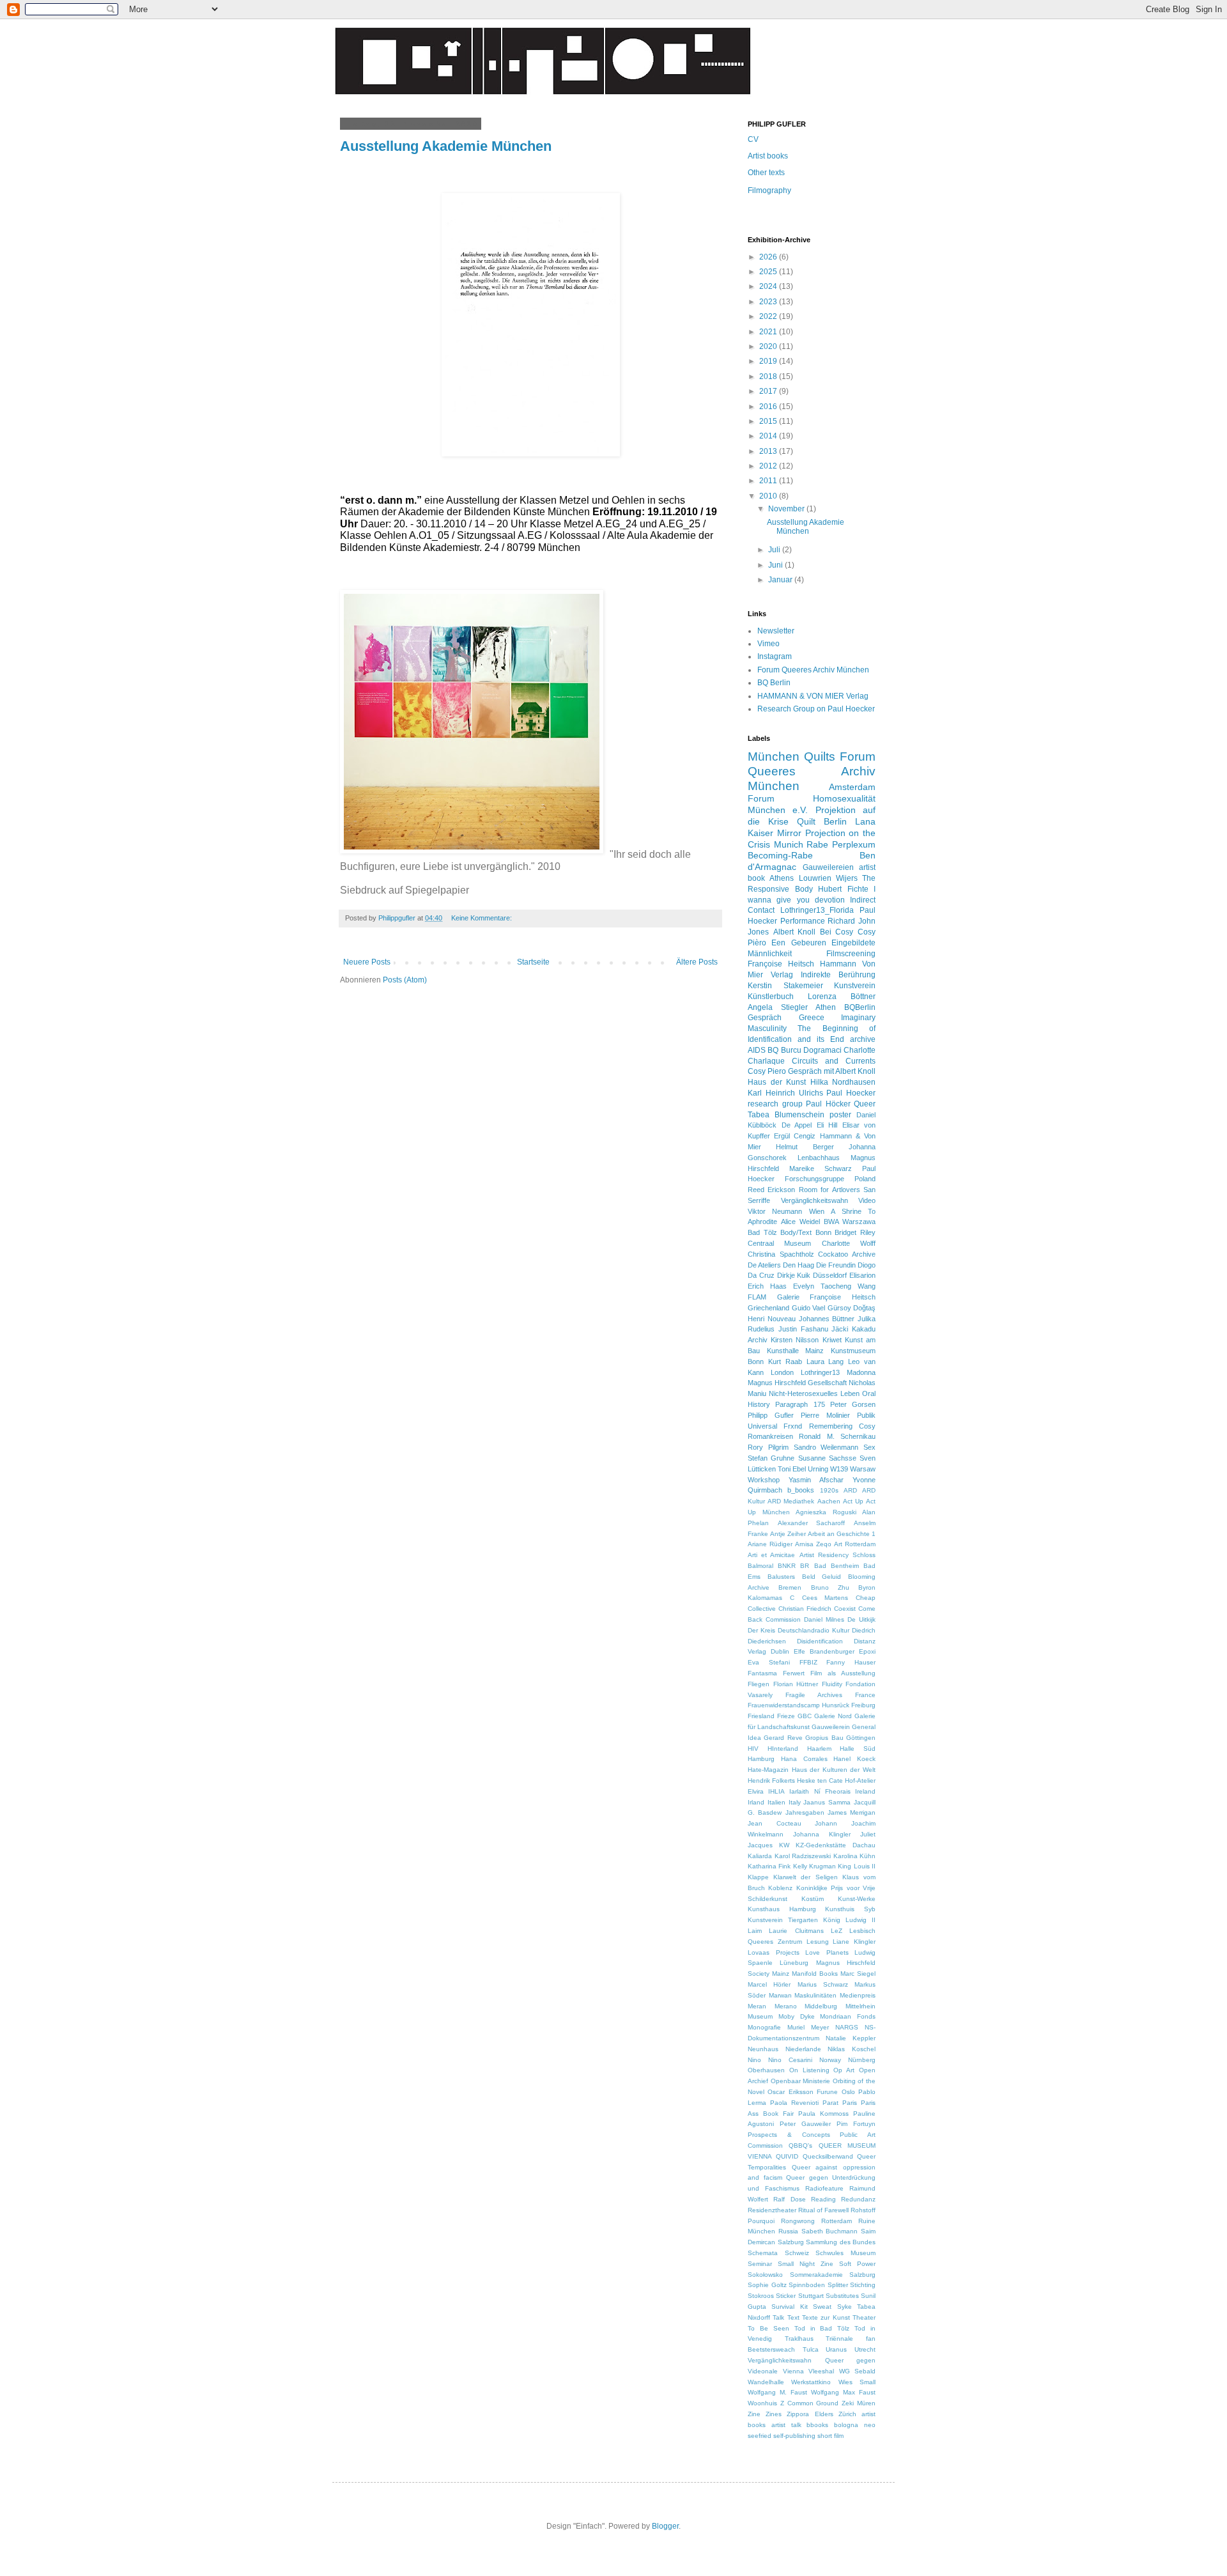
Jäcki (840, 1329)
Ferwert (794, 1673)
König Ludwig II (849, 1920)
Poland (865, 1179)
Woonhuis (762, 2403)
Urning (818, 1469)
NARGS (847, 2027)
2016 (769, 407)
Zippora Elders (810, 2414)
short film (830, 2436)
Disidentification (820, 1641)
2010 (769, 496)
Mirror (789, 833)
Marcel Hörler (769, 1984)
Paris (850, 2103)
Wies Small (857, 2382)
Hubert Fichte (843, 889)
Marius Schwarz (823, 1984)
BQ (773, 1050)
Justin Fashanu (803, 1329)
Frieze (786, 1716)
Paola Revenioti (794, 2103)
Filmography (769, 190)
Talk (778, 2317)
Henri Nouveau (772, 1319)
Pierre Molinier (825, 1415)
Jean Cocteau (775, 1823)
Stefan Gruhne (771, 1458)
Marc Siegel (858, 1974)
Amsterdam (852, 787)
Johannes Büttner (827, 1319)
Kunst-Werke (857, 1899)
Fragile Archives (814, 1695)
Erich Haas (767, 1286)
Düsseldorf (830, 1275)
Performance (803, 921)
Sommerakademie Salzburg (833, 2275)
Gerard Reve (783, 1738)
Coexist (845, 1609)
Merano (786, 2006)
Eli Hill (827, 1125)
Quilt (806, 821)
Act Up (853, 1501)
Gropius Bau (824, 1738)
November (787, 509)
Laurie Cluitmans (796, 1931)
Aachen (829, 1501)
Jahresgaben (805, 1812)
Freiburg (863, 1705)
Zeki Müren (859, 2403)
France (865, 1695)
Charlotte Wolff (849, 1243)
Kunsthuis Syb (850, 1909)
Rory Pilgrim (768, 1447)
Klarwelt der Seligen (805, 1877)
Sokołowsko (765, 2275)
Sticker (786, 2296)
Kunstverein (855, 986)
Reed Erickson (771, 1190)
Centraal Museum (779, 1243)
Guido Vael (809, 1308)
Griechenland (768, 1308)
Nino (754, 2060)
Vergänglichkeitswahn (814, 1200)
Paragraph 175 (800, 1404)
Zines (774, 2414)
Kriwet (832, 1340)
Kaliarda (760, 1856)
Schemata (763, 2253)
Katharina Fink (769, 1866)
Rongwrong (798, 2221)
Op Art (844, 2070)
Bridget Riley (855, 1232)
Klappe (758, 1877)
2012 (769, 466)
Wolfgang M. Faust (777, 2392)
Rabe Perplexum (841, 844)
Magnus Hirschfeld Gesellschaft (797, 1383)
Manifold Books (815, 1974)
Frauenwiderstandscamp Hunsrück (799, 1705)
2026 (769, 257)
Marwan (780, 1995)
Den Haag (799, 1265)
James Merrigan (852, 1812)
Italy (795, 1802)
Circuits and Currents (834, 1061)
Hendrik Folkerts (771, 1781)
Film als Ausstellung (843, 1673)
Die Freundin (836, 1265)
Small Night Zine (806, 2264)
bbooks (817, 2425)
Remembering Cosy (842, 1426)
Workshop (764, 1480)
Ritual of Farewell (823, 2210)
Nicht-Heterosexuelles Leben (814, 1393)
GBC (805, 1716)
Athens (782, 878)
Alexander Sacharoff (812, 1523)
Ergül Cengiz (795, 1136)
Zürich (847, 2414)
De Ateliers (764, 1265)
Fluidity (832, 1684)
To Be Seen (768, 2328)
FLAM (757, 1297)
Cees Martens (825, 1598)
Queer (865, 1104)
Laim (755, 1931)
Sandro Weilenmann (826, 1447)
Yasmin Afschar (816, 1480)
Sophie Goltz (767, 2285)
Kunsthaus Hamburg (782, 1909)
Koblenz (780, 1888)
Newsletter (776, 631)
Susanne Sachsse (827, 1458)
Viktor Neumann (775, 1211)
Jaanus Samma (827, 1802)
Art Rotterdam (855, 1544)
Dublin (780, 1651)
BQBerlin (860, 1007)
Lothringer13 (820, 1372)
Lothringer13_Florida (817, 910)
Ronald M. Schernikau (837, 1436)
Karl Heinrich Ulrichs (785, 1093)
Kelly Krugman (814, 1866)
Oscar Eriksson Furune (803, 2092)
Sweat (822, 2307)
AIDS (757, 1050)
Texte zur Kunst (826, 2317)
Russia (788, 2231)
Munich (789, 844)
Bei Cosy (837, 932)
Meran (757, 2006)
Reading (823, 2199)
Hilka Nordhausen (843, 1082)
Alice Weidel (800, 1222)
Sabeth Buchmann (830, 2231)
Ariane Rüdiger (770, 1544)
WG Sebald (858, 2371)
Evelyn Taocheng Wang (834, 1286)
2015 (769, 421)
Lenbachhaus (819, 1158)
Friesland (761, 1716)
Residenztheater (772, 2210)
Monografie (764, 2027)
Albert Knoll (795, 932)
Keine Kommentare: (482, 918)
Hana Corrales (804, 1759)
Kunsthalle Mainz (796, 1351)
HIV (753, 1749)
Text (793, 2317)
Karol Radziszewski (803, 1856)
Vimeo (768, 644)
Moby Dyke (797, 2016)
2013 (769, 451)
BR (805, 1566)
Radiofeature (824, 2188)
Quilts (820, 757)
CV (753, 139)
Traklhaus (799, 2339)
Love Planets (827, 1952)
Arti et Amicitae (771, 1555)
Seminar (760, 2264)
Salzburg (791, 2242)
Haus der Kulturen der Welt (834, 1770)
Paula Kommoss (823, 2114)
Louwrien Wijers (828, 878)
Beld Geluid (822, 1577)
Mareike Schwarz (821, 1168)
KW (784, 1845)
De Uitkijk (861, 1619)
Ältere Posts (697, 962)
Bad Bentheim (837, 1566)
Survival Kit (789, 2307)
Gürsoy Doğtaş (852, 1308)
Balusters (781, 1577)
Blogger (665, 2526)
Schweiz (797, 2253)
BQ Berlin (774, 683)
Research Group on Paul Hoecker (816, 709)
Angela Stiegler (778, 1007)
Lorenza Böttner (842, 997)
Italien (776, 1802)
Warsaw (863, 1469)
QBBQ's (800, 2145)
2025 (769, 272)
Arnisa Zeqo (813, 1544)
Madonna (861, 1372)
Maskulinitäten (815, 1995)
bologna (846, 2425)
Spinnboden (807, 2285)
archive (863, 1039)
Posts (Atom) (405, 980)
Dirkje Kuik (794, 1275)
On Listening (809, 2070)
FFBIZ (808, 1662)
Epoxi (867, 1651)
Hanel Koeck (854, 1759)
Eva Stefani (769, 1662)
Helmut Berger (805, 1147)
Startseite (533, 962)
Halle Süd (858, 1749)
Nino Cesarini (790, 2060)
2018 (769, 376)
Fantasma (762, 1673)
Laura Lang (825, 1362)
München (774, 757)
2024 (769, 286)
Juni (776, 565)
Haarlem (819, 1749)
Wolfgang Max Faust (843, 2392)
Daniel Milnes (824, 1619)
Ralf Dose (789, 2199)
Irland (756, 1802)
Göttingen (861, 1738)
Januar (781, 580)
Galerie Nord (833, 1716)
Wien (817, 1211)
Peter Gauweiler (805, 2124)
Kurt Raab (785, 1362)
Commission (783, 1619)
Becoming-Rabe (780, 855)
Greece (812, 1018)
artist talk (786, 2425)
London (782, 1372)
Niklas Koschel (852, 2049)
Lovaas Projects (774, 1952)
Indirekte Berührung (838, 975)
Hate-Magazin (768, 1770)
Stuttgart (811, 2296)
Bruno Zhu (830, 1587)
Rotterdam (837, 2221)
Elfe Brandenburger (824, 1651)
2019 (769, 361)
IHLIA (776, 1791)
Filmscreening (851, 954)
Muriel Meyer (808, 2027)
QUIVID (787, 2156)
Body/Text (796, 1232)
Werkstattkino (811, 2382)
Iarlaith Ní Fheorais (820, 1791)
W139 (839, 1469)
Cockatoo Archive (847, 1254)
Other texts (766, 173)
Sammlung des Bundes (841, 2242)
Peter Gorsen (853, 1404)
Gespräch (765, 1018)
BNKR (787, 1566)
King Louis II (857, 1866)
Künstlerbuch (771, 997)
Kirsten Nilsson (795, 1340)
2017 (769, 391)
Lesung (818, 1942)
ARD (850, 1490)
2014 (769, 436)
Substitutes (842, 2296)
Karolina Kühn (855, 1856)
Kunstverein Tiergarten (783, 1920)
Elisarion (862, 1275)
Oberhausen (766, 2070)
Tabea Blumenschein (786, 1115)
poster (840, 1115)
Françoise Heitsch (781, 964)
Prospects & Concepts (789, 2135)
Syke (845, 2307)
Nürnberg (862, 2060)
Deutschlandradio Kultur (814, 1630)
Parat (830, 2103)
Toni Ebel (792, 1469)
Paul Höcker (828, 1104)
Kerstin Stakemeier (785, 986)
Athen (826, 1007)
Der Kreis (761, 1630)
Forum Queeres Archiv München (813, 670)
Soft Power (857, 2264)
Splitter (838, 2285)
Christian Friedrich (805, 1609)
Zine (754, 2414)
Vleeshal (821, 2371)
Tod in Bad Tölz (822, 2328)
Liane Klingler (854, 1942)
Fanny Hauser (851, 1662)
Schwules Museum (845, 2253)
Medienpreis (858, 1995)
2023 (769, 302)
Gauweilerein (831, 1727)
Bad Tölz (762, 1232)
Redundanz (858, 2199)
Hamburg (761, 1759)
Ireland (865, 1791)
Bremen (790, 1587)
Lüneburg (794, 1963)
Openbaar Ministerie (801, 2081)
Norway (830, 2060)
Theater (864, 2317)
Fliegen (759, 1684)
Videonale (763, 2371)
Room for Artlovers (830, 1190)
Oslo (848, 2092)
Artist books (768, 156)
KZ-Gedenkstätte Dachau (836, 1845)
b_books (801, 1490)
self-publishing (794, 2436)
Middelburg (821, 2006)
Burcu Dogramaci (811, 1050)
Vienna (793, 2371)
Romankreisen (770, 1436)
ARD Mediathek (791, 1501)
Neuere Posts (367, 962)
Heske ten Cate (820, 1781)
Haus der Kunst (777, 1082)
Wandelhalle (766, 2382)
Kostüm (813, 1899)
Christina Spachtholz (781, 1254)
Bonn (823, 1232)
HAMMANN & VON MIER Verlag (813, 696)
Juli (775, 550)
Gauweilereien (828, 867)
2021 (769, 332)
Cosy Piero (767, 1071)
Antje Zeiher (788, 1534)
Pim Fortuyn (856, 2124)
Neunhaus (763, 2049)
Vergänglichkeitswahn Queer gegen (812, 2360)
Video (867, 1200)
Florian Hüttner (796, 1684)
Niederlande (803, 2049)
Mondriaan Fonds (848, 2016)
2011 (769, 481)
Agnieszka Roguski (826, 1512)
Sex (869, 1447)
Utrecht (865, 2349)
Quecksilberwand (828, 2156)
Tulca (811, 2349)
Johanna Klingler (822, 1834)
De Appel (797, 1125)
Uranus (836, 2349)
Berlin (835, 821)
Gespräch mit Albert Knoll (832, 1071)
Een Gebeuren (799, 943)
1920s (829, 1490)
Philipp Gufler (771, 1415)
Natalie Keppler (851, 2038)
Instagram (775, 656)
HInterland (783, 1749)
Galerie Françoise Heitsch (826, 1297)
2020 (769, 346)
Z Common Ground (810, 2403)
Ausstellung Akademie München (446, 146)
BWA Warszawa (850, 1222)
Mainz (781, 1974)
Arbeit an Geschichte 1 (842, 1534)
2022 (769, 316)
